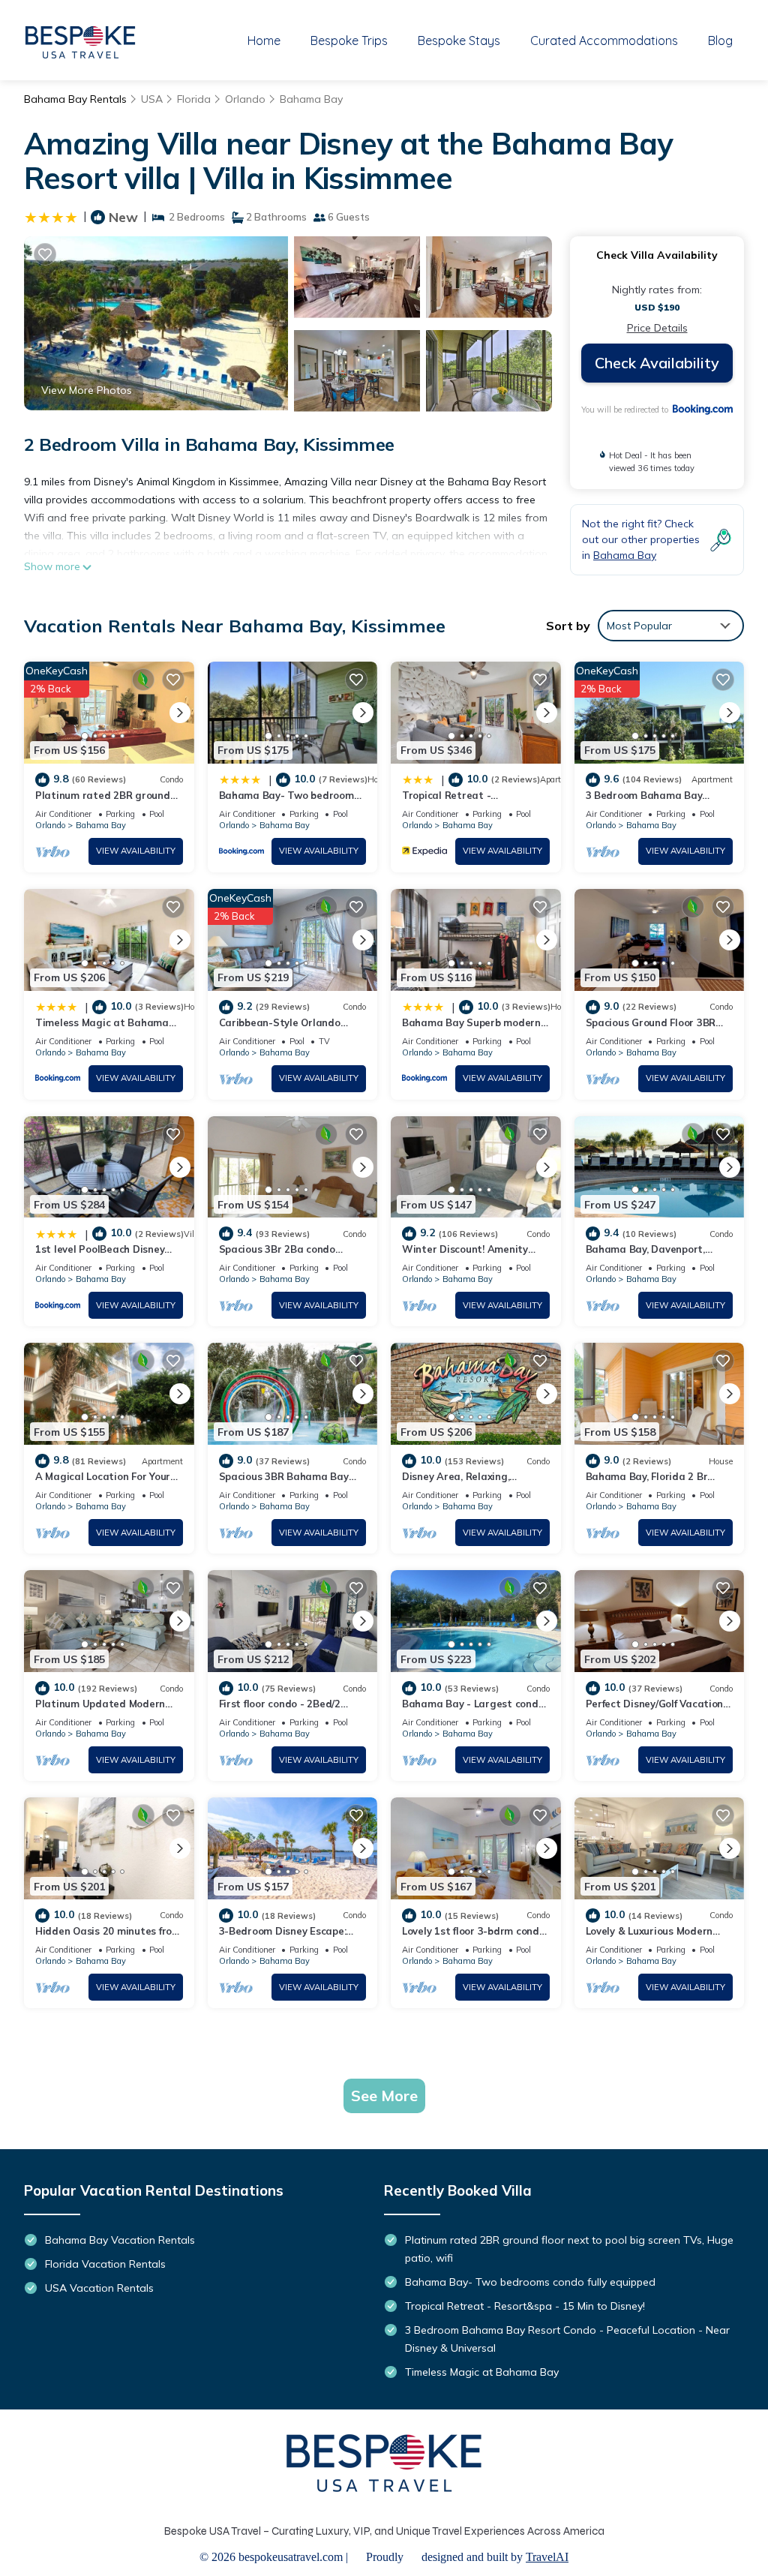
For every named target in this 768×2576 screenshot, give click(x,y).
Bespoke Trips (349, 41)
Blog (720, 41)
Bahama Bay (311, 99)
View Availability (136, 851)
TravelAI (547, 2557)
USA (152, 99)
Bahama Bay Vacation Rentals (120, 2240)
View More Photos (87, 390)
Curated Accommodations (604, 41)
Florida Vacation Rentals (105, 2264)
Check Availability (657, 363)
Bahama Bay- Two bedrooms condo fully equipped (530, 2282)
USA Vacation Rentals (99, 2288)
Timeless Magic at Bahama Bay (482, 2372)
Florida (194, 99)
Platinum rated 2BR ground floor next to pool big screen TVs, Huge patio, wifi (569, 2249)
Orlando (245, 99)
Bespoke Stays (459, 41)
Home (264, 41)
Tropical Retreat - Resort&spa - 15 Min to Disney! (525, 2306)
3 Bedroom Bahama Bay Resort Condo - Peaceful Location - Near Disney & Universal (567, 2339)
